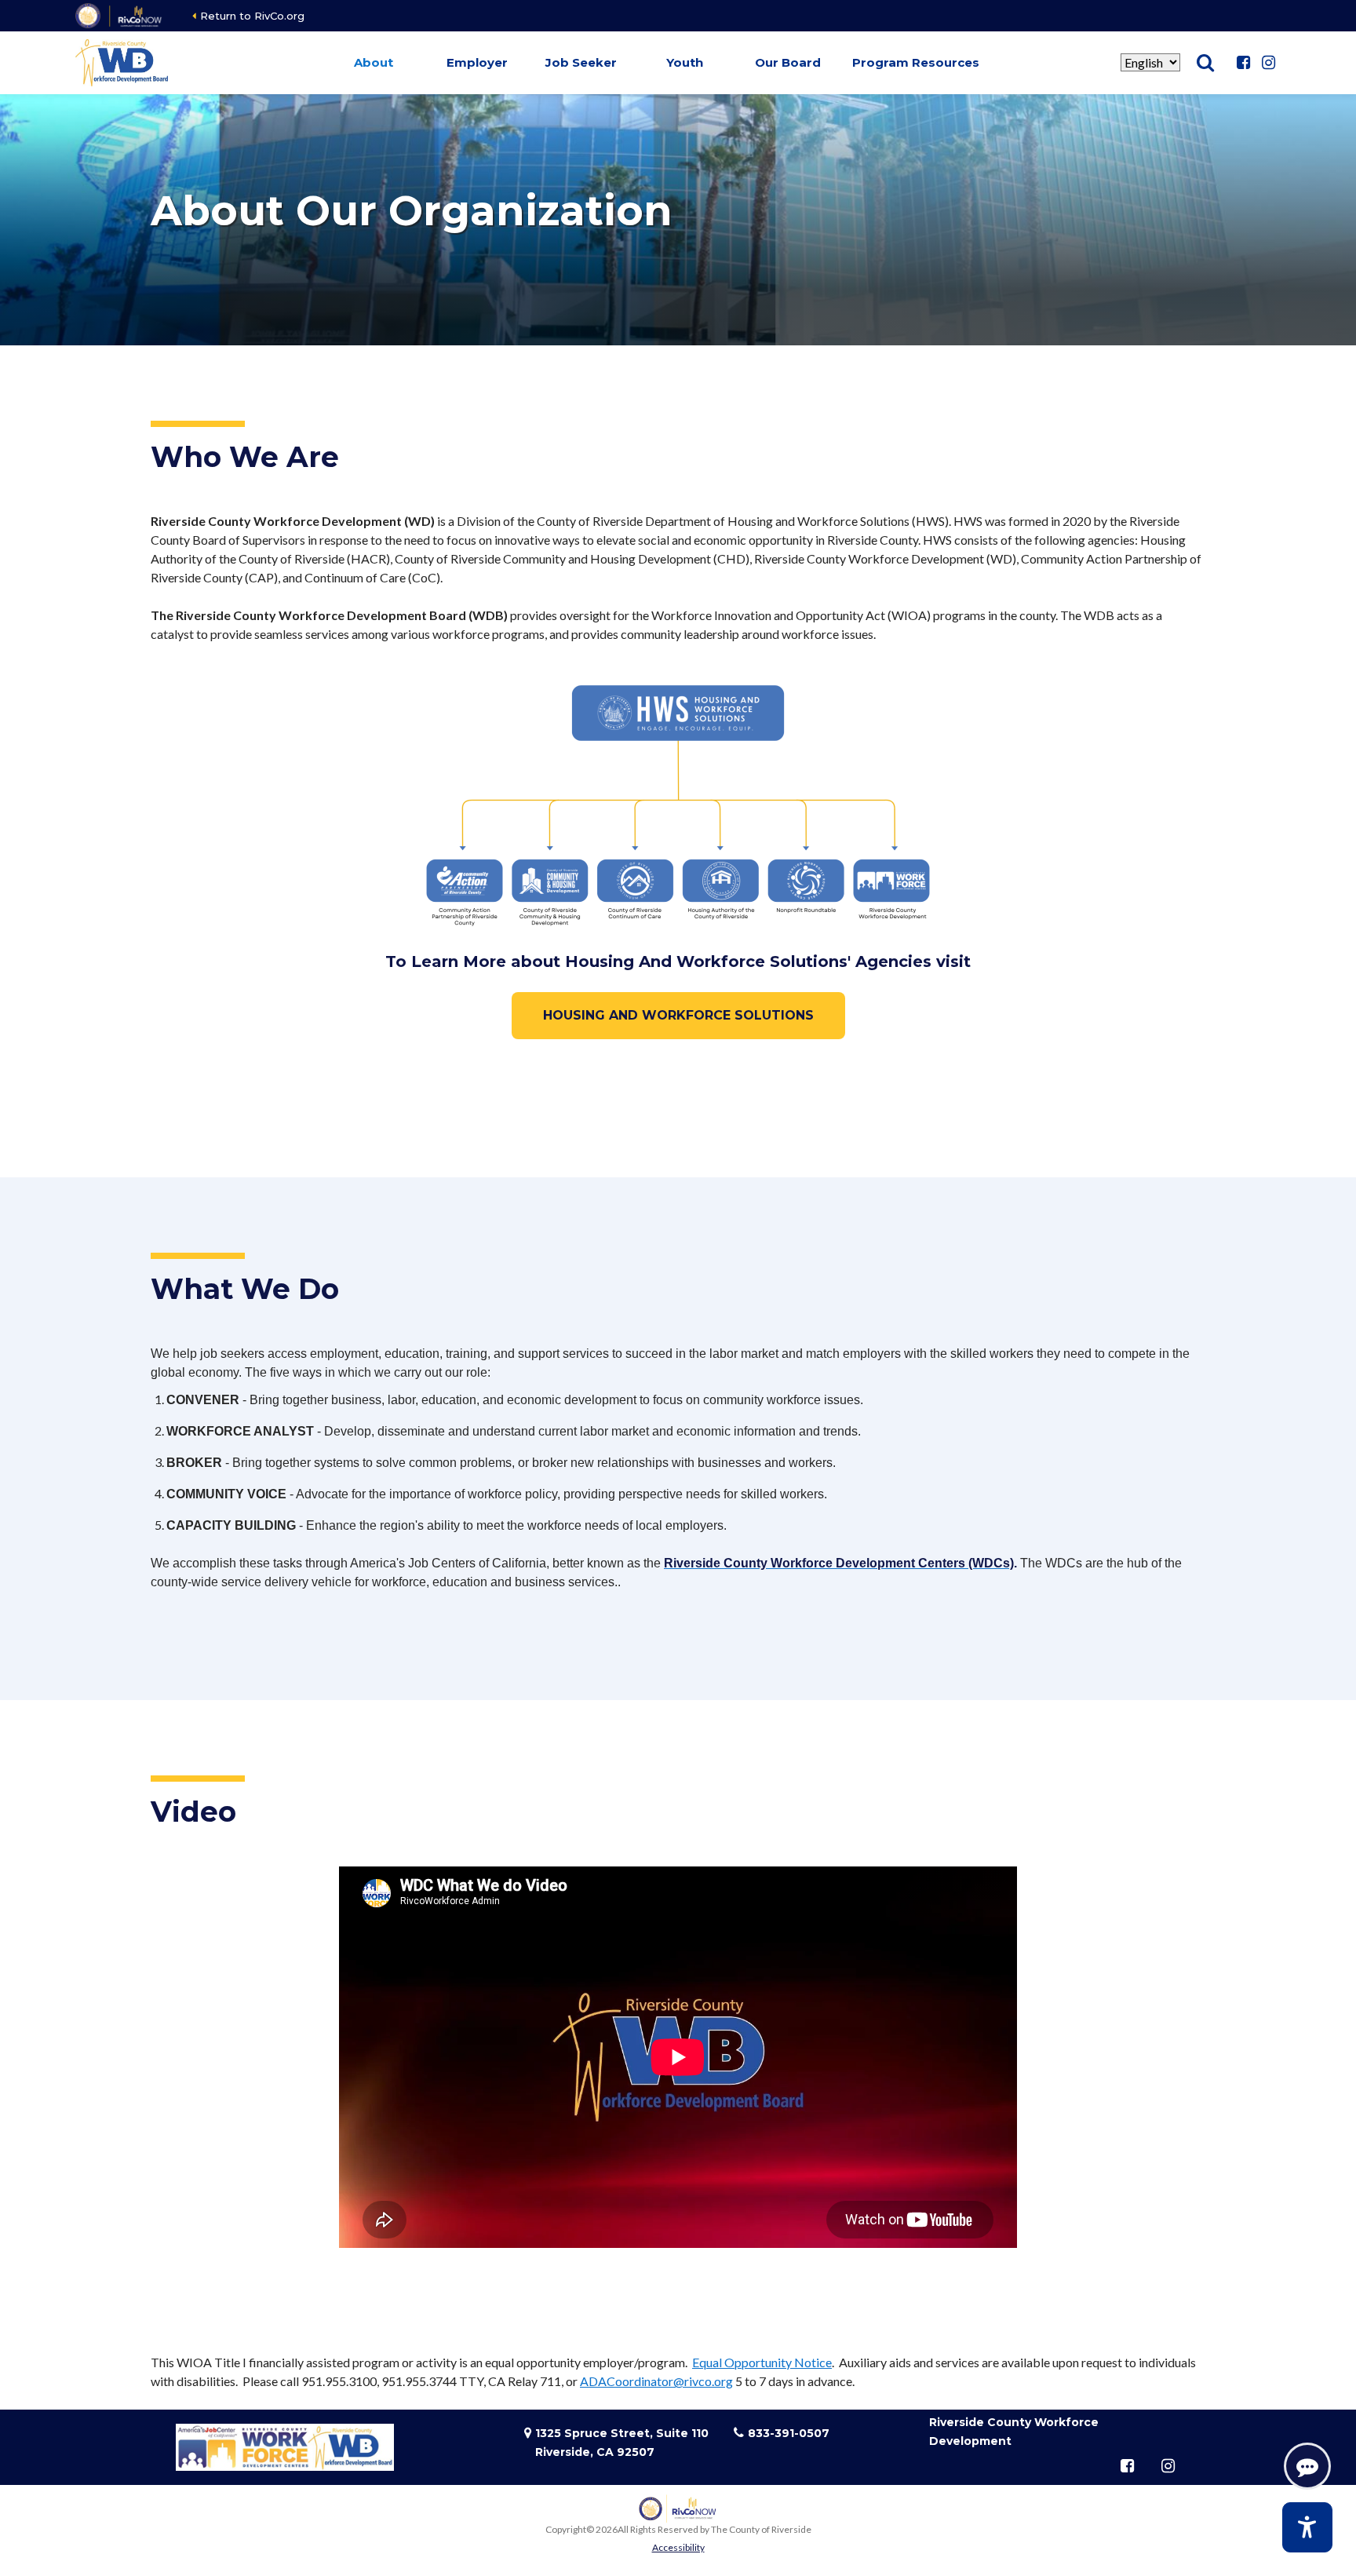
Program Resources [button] (916, 62)
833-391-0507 (789, 2433)
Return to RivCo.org (252, 16)
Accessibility (678, 2547)
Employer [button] (477, 62)
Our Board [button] (788, 62)
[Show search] (1205, 63)
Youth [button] (685, 62)
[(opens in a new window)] (120, 16)
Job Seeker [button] (581, 62)
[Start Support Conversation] (1307, 2466)
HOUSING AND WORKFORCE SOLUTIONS (678, 1015)
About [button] (374, 62)
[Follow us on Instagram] (1268, 63)
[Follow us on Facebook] (1243, 63)
